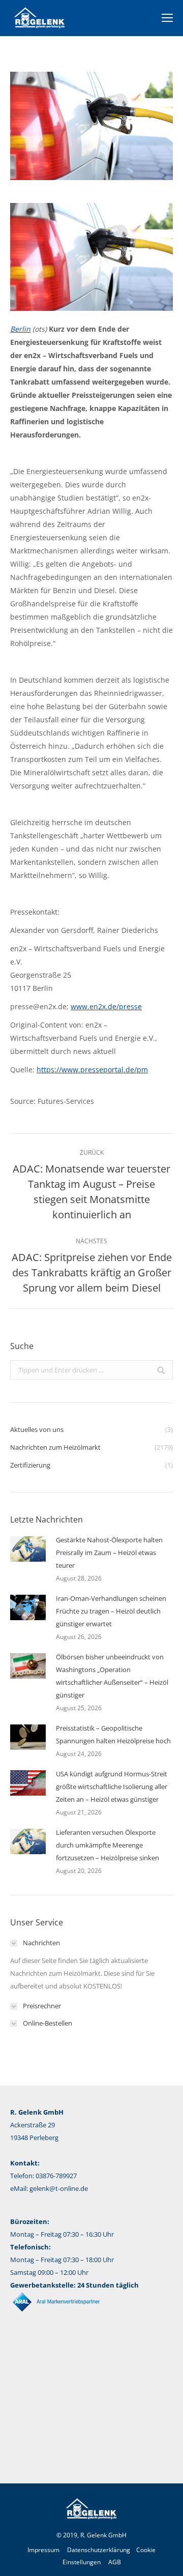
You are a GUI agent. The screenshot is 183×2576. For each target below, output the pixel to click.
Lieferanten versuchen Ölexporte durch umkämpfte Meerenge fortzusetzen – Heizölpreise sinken (108, 1845)
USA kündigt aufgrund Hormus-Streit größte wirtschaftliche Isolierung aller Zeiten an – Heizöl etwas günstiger (112, 1787)
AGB (115, 2562)
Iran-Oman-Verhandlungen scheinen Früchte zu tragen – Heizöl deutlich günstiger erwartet (111, 1611)
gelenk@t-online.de (59, 2188)
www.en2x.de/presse (106, 1006)
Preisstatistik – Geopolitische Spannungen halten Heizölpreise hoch (113, 1734)
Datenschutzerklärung (99, 2550)
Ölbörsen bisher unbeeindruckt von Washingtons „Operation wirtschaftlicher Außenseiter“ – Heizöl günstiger (112, 1676)
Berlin (20, 329)
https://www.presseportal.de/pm (92, 1070)
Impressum (43, 2550)
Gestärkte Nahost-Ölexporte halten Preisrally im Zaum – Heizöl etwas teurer (109, 1553)
